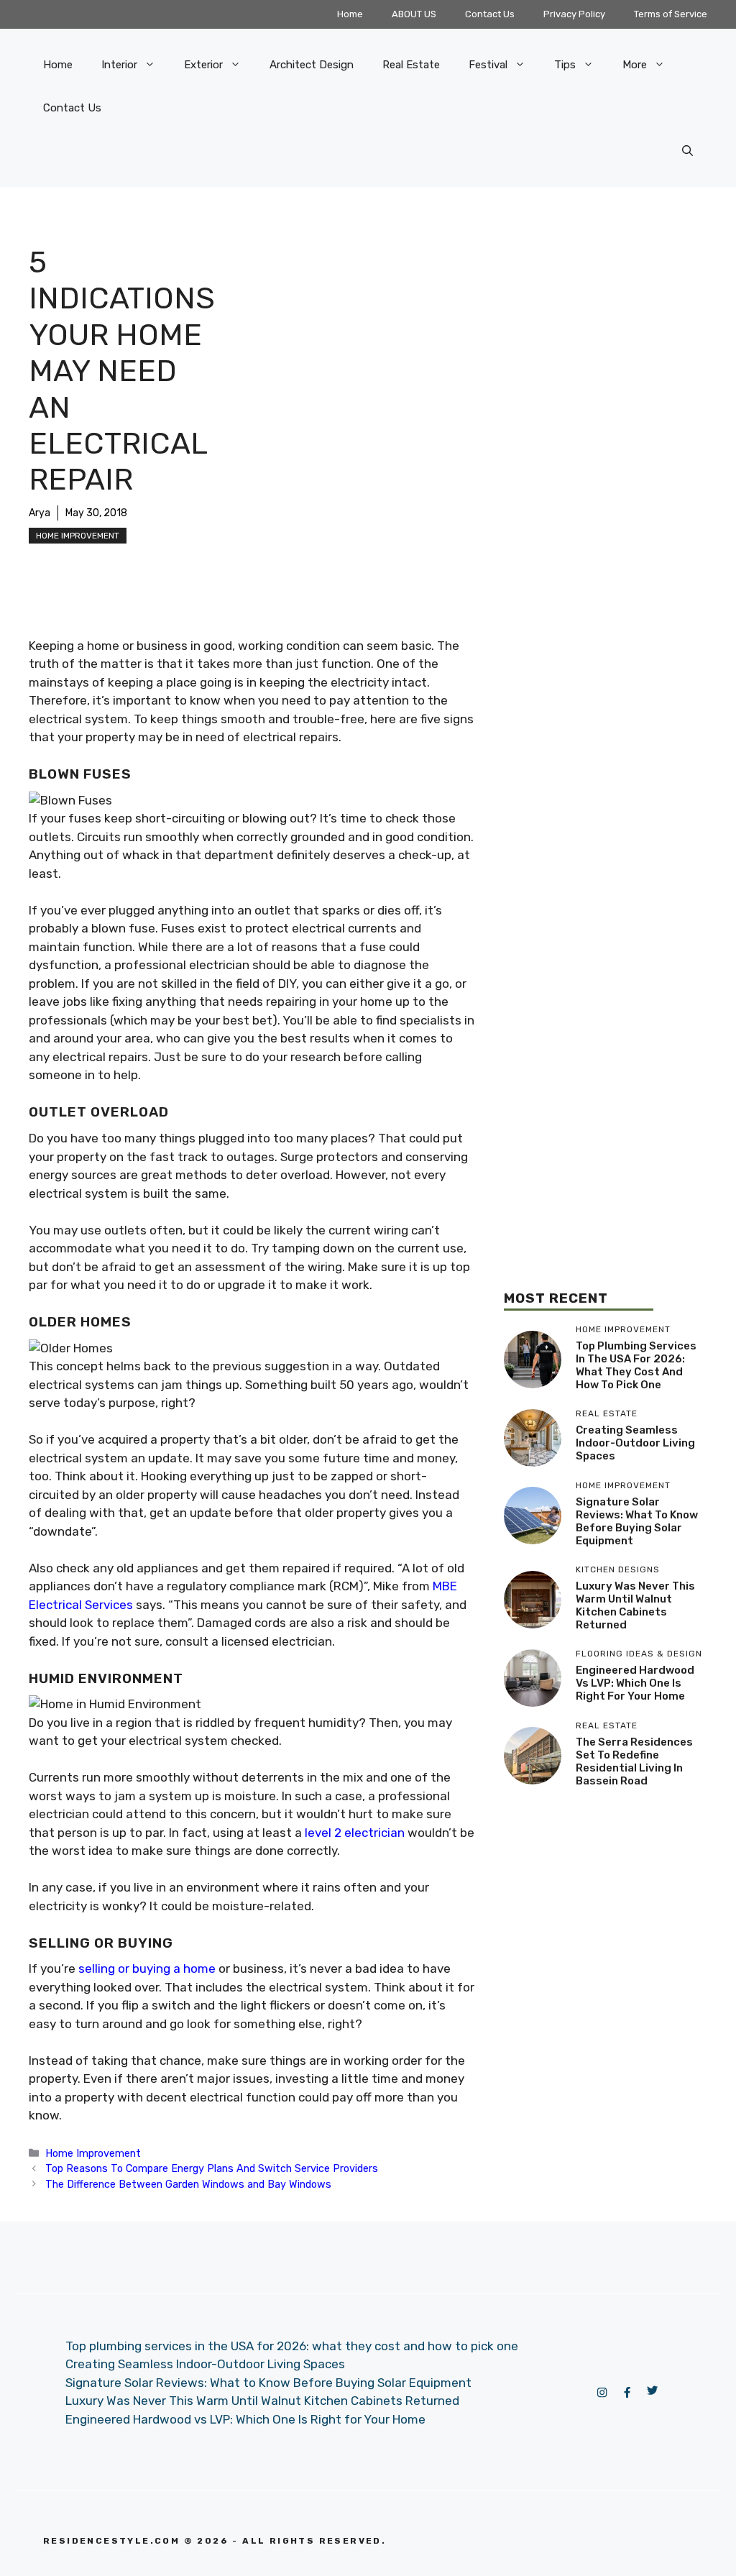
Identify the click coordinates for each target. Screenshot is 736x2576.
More (635, 65)
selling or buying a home (147, 1968)
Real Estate (411, 65)
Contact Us (490, 14)
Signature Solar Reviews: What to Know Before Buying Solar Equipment (637, 1521)
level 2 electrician (355, 1833)
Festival (488, 65)
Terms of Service (671, 14)
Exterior (203, 65)
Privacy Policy (574, 14)
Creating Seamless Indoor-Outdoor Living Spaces (635, 1443)
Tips (565, 65)
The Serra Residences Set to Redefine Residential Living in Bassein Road (634, 1761)
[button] (687, 151)
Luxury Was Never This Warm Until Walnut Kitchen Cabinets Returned (635, 1605)
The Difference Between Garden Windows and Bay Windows (188, 2184)
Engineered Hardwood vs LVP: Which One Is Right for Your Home (635, 1683)
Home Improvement (78, 536)
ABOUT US (414, 14)
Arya (40, 513)
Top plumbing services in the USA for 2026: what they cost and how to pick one (636, 1365)
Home (350, 14)
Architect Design (312, 65)
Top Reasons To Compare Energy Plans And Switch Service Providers (212, 2168)
